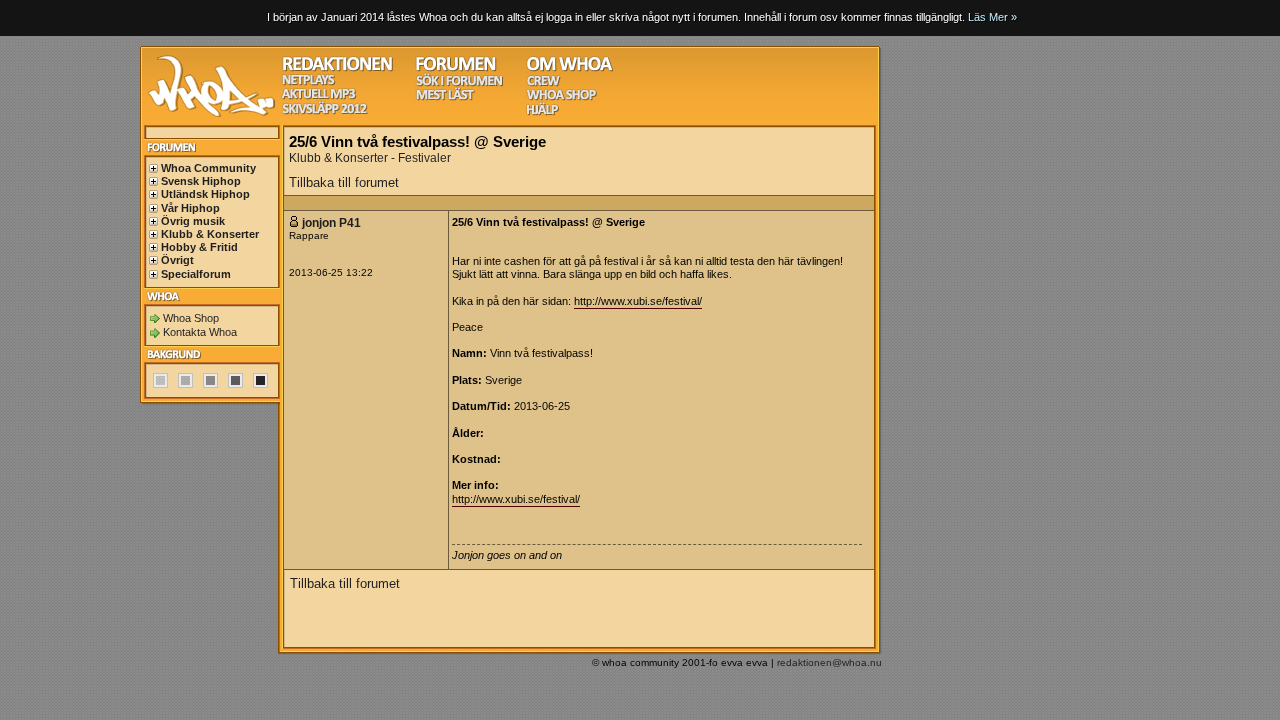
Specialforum (196, 274)
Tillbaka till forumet (344, 182)
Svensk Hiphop (201, 181)
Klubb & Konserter (210, 234)
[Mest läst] (445, 97)
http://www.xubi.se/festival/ (638, 301)
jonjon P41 (331, 223)
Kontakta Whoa (200, 332)
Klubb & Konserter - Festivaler (370, 158)
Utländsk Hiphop (205, 194)
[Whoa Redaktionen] (337, 68)
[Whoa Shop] (561, 97)
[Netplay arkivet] (308, 82)
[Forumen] (456, 68)
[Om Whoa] (569, 68)
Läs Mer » (992, 17)
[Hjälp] (542, 112)
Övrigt (177, 260)
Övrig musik (193, 221)
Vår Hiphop (190, 208)
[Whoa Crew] (543, 83)
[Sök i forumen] (459, 83)
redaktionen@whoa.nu (829, 662)
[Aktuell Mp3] (319, 96)
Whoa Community (208, 168)
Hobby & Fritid (199, 247)
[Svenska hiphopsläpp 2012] (324, 111)
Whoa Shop (191, 318)
